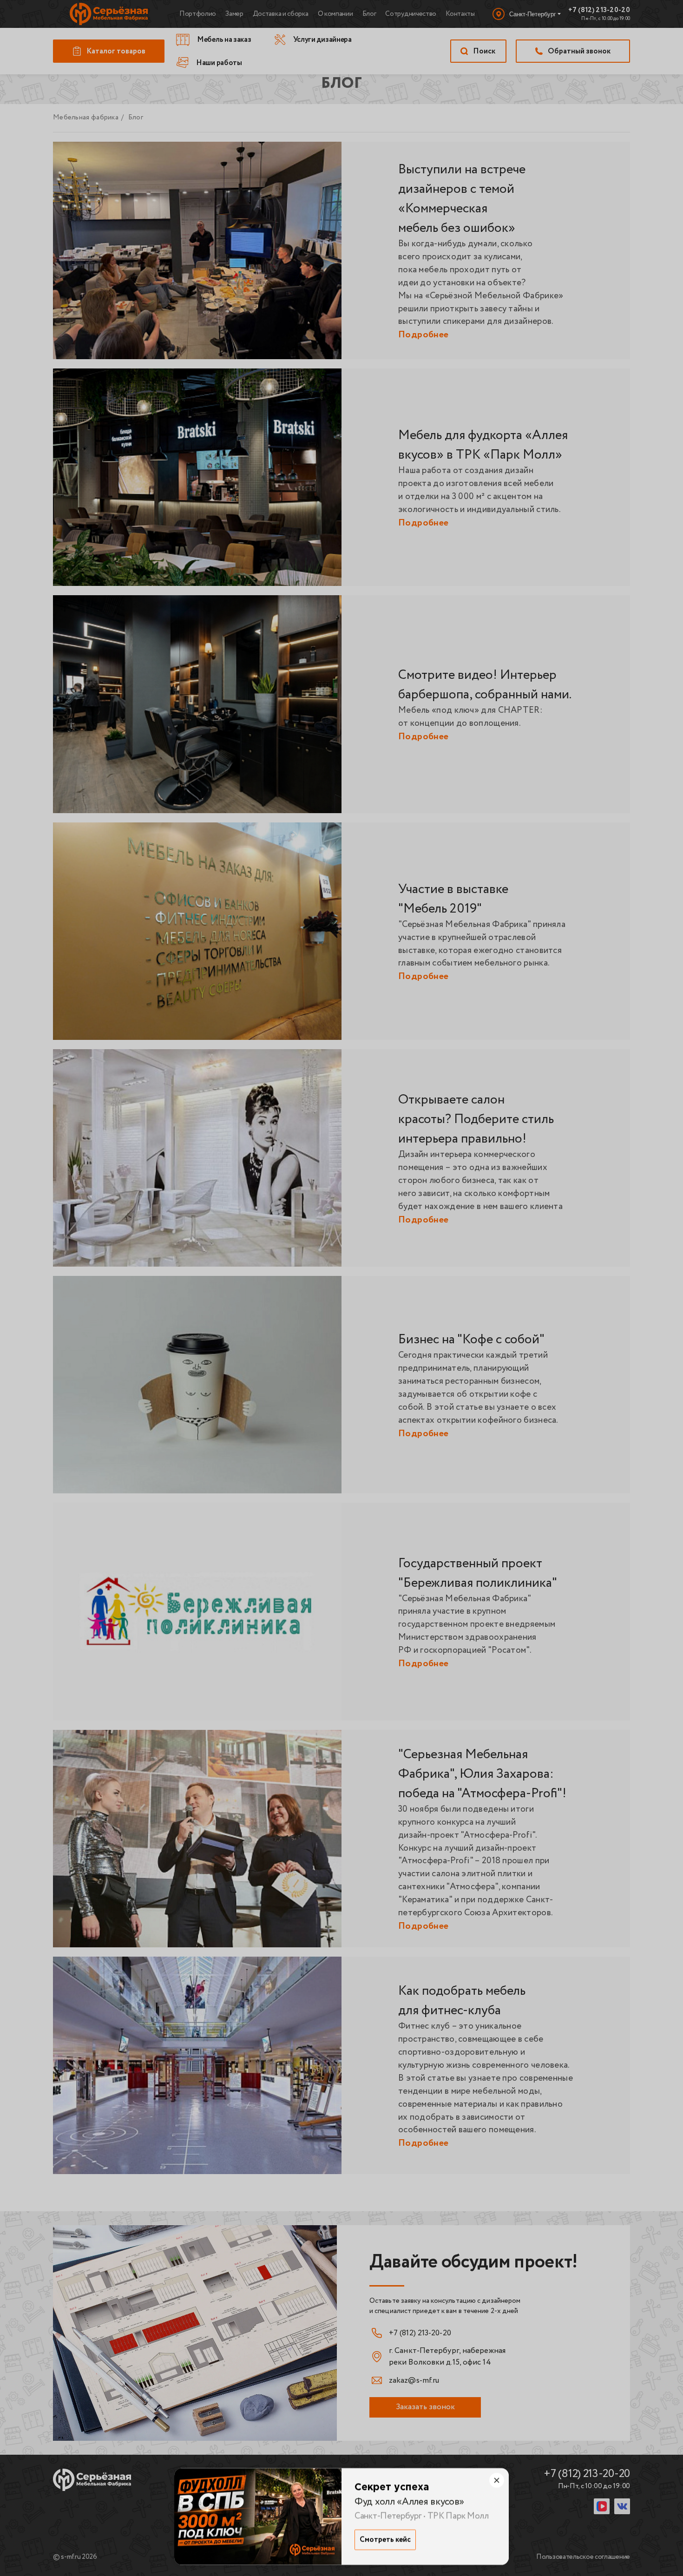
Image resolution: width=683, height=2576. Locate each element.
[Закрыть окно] (497, 2480)
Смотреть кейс (385, 2540)
